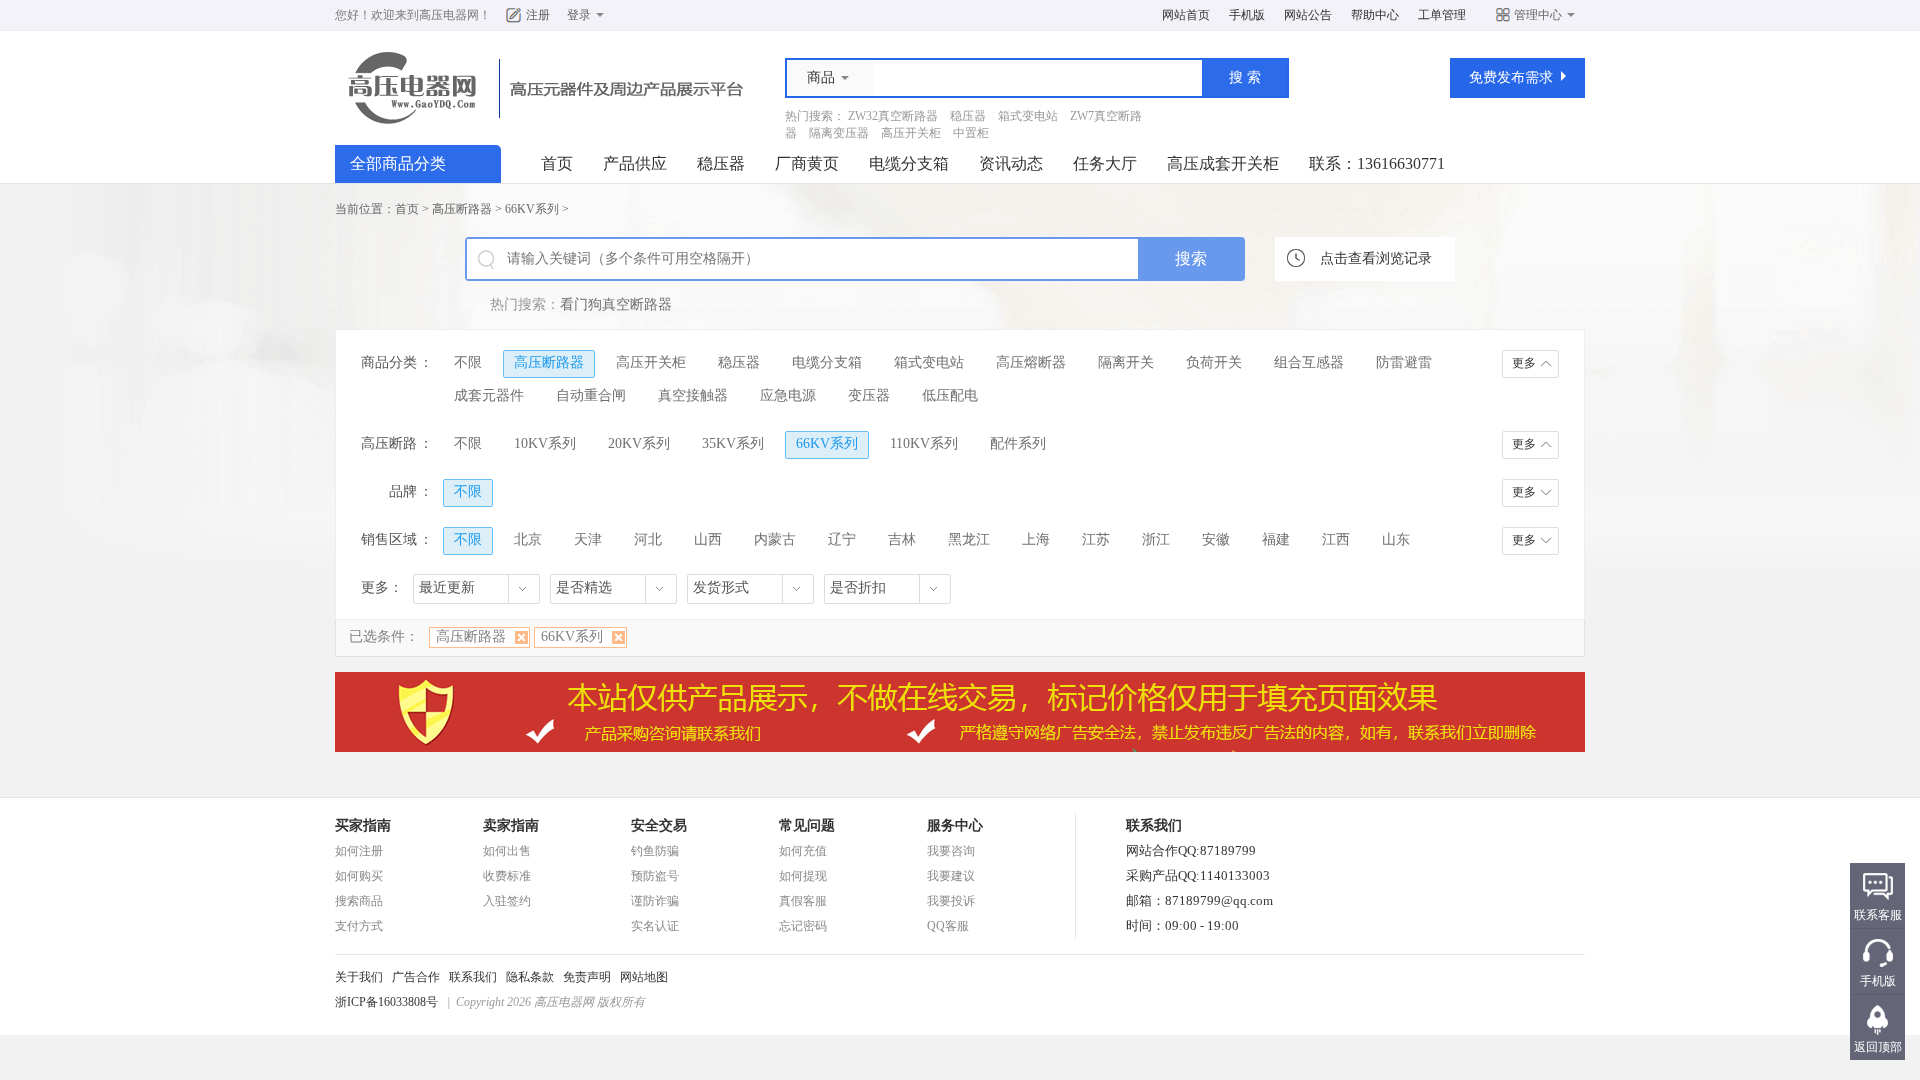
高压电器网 (449, 15)
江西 (1336, 539)
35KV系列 (733, 443)
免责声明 (587, 977)
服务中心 (955, 825)
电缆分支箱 (909, 163)
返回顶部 (1878, 1047)
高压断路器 (462, 209)
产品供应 (635, 163)
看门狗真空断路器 (616, 304)
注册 (538, 15)
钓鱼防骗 (655, 851)
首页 (557, 163)
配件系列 (1018, 443)
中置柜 (971, 133)
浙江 (1156, 539)
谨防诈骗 (655, 901)
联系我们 (473, 977)
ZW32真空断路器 (893, 116)
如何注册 (359, 851)
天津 (588, 539)
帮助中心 (1375, 15)
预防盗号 (655, 876)
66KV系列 (532, 209)
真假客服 (803, 901)
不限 (468, 362)
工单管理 (1442, 15)
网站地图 (644, 977)
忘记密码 (803, 926)
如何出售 (507, 851)
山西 (708, 539)
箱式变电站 (1028, 116)
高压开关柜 (911, 133)
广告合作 (416, 977)
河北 (648, 539)
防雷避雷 (1404, 362)
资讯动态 (1011, 163)
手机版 (1247, 15)
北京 (528, 539)
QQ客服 (948, 926)
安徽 (1216, 539)
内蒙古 (775, 539)
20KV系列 (639, 443)
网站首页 (1186, 15)
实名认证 (655, 926)
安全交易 (659, 825)
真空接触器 (693, 395)
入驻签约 (507, 901)
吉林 (902, 539)
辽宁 (842, 539)
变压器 (869, 395)
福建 (1276, 539)
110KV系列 (924, 443)
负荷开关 (1214, 362)
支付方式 (359, 926)
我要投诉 (951, 901)
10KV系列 (545, 443)
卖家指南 (511, 825)
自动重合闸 (591, 395)
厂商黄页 (807, 163)
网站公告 (1308, 15)
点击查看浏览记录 (1376, 258)
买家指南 (363, 825)
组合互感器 (1309, 362)
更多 (1524, 363)
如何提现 (803, 876)
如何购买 (359, 876)
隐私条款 (530, 977)
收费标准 (507, 876)
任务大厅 (1105, 163)
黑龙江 (969, 539)
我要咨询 (951, 851)
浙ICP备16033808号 (386, 1002)
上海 (1036, 539)
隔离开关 (1126, 362)
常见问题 (807, 825)
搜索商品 (359, 901)
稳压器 (968, 116)
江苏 (1096, 539)
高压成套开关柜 (1223, 163)
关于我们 (359, 977)
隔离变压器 (839, 133)
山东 (1396, 539)
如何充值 (803, 851)
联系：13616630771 (1377, 163)
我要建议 (951, 876)
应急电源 (788, 395)
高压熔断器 (1031, 362)
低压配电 (950, 395)
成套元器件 (489, 395)
